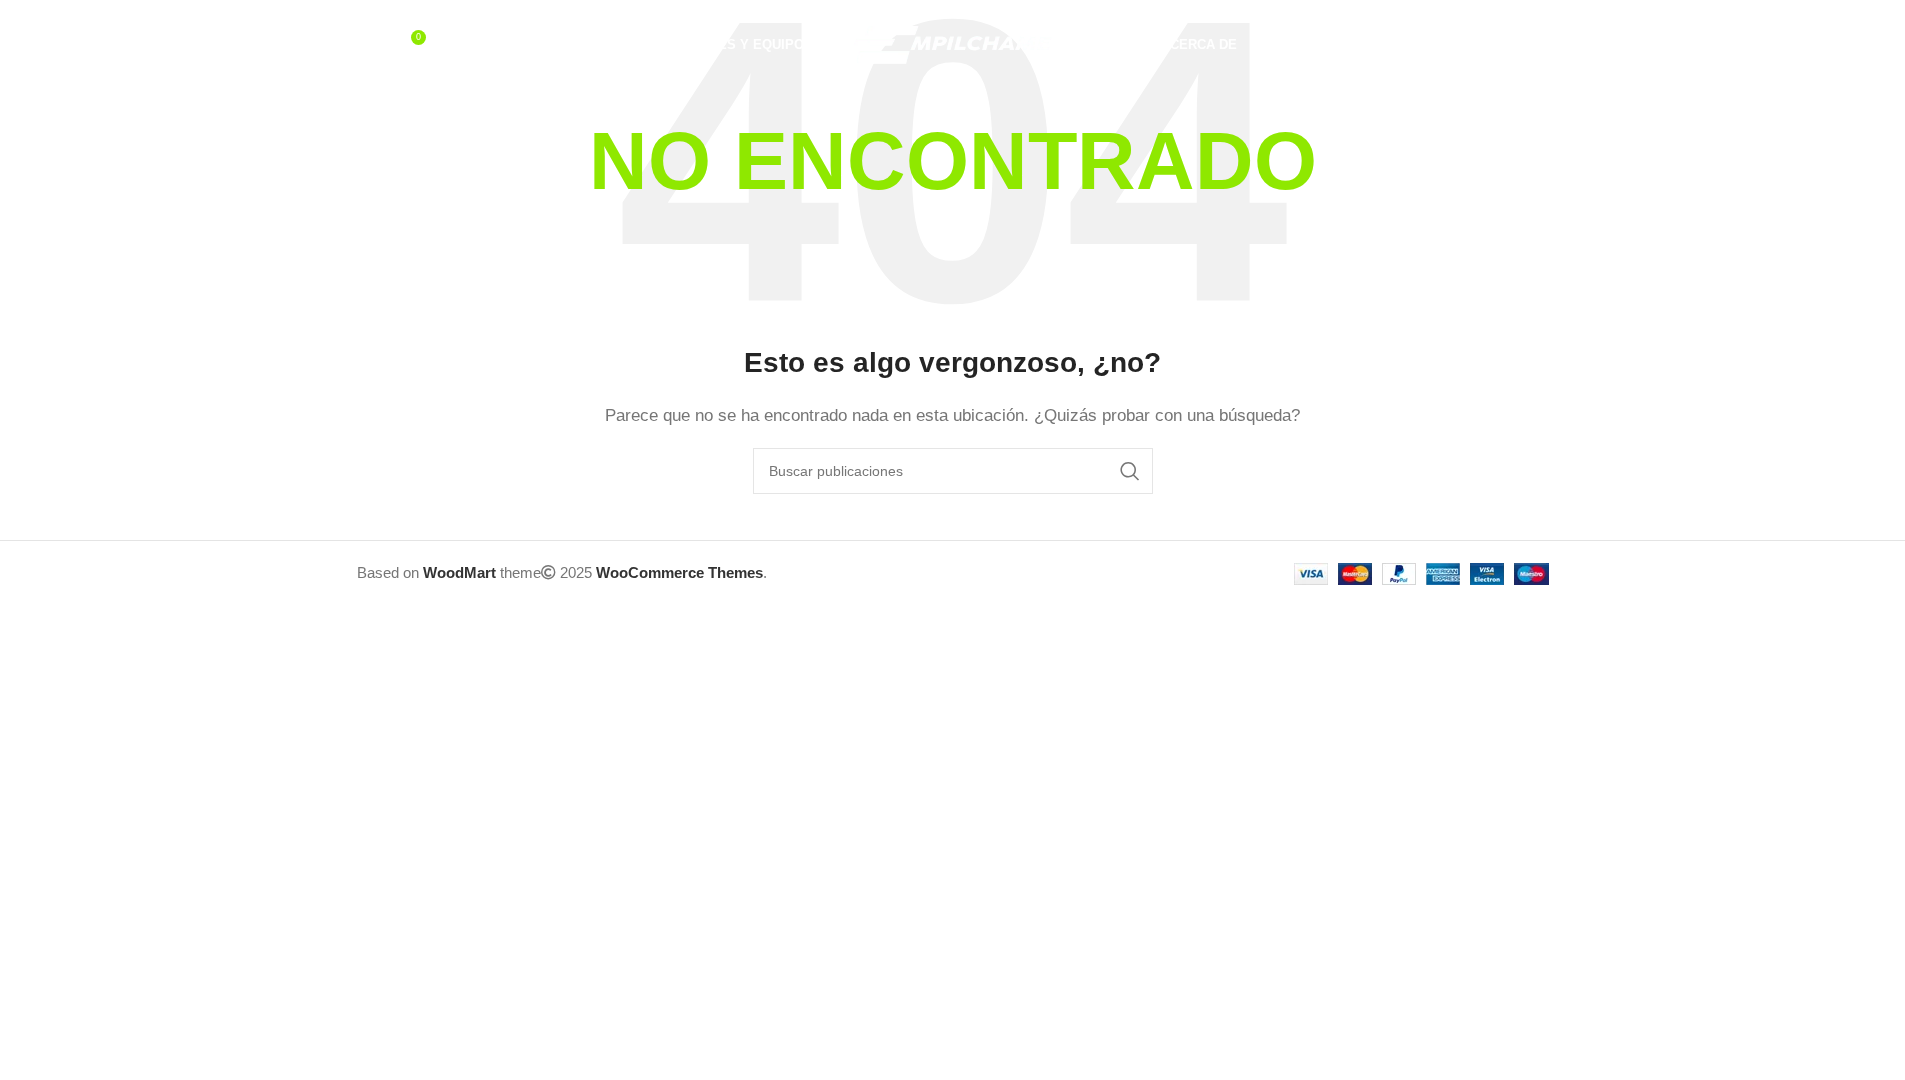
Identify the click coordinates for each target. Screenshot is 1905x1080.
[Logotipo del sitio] (953, 43)
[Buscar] (367, 45)
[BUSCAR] (1130, 471)
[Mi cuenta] (1459, 45)
